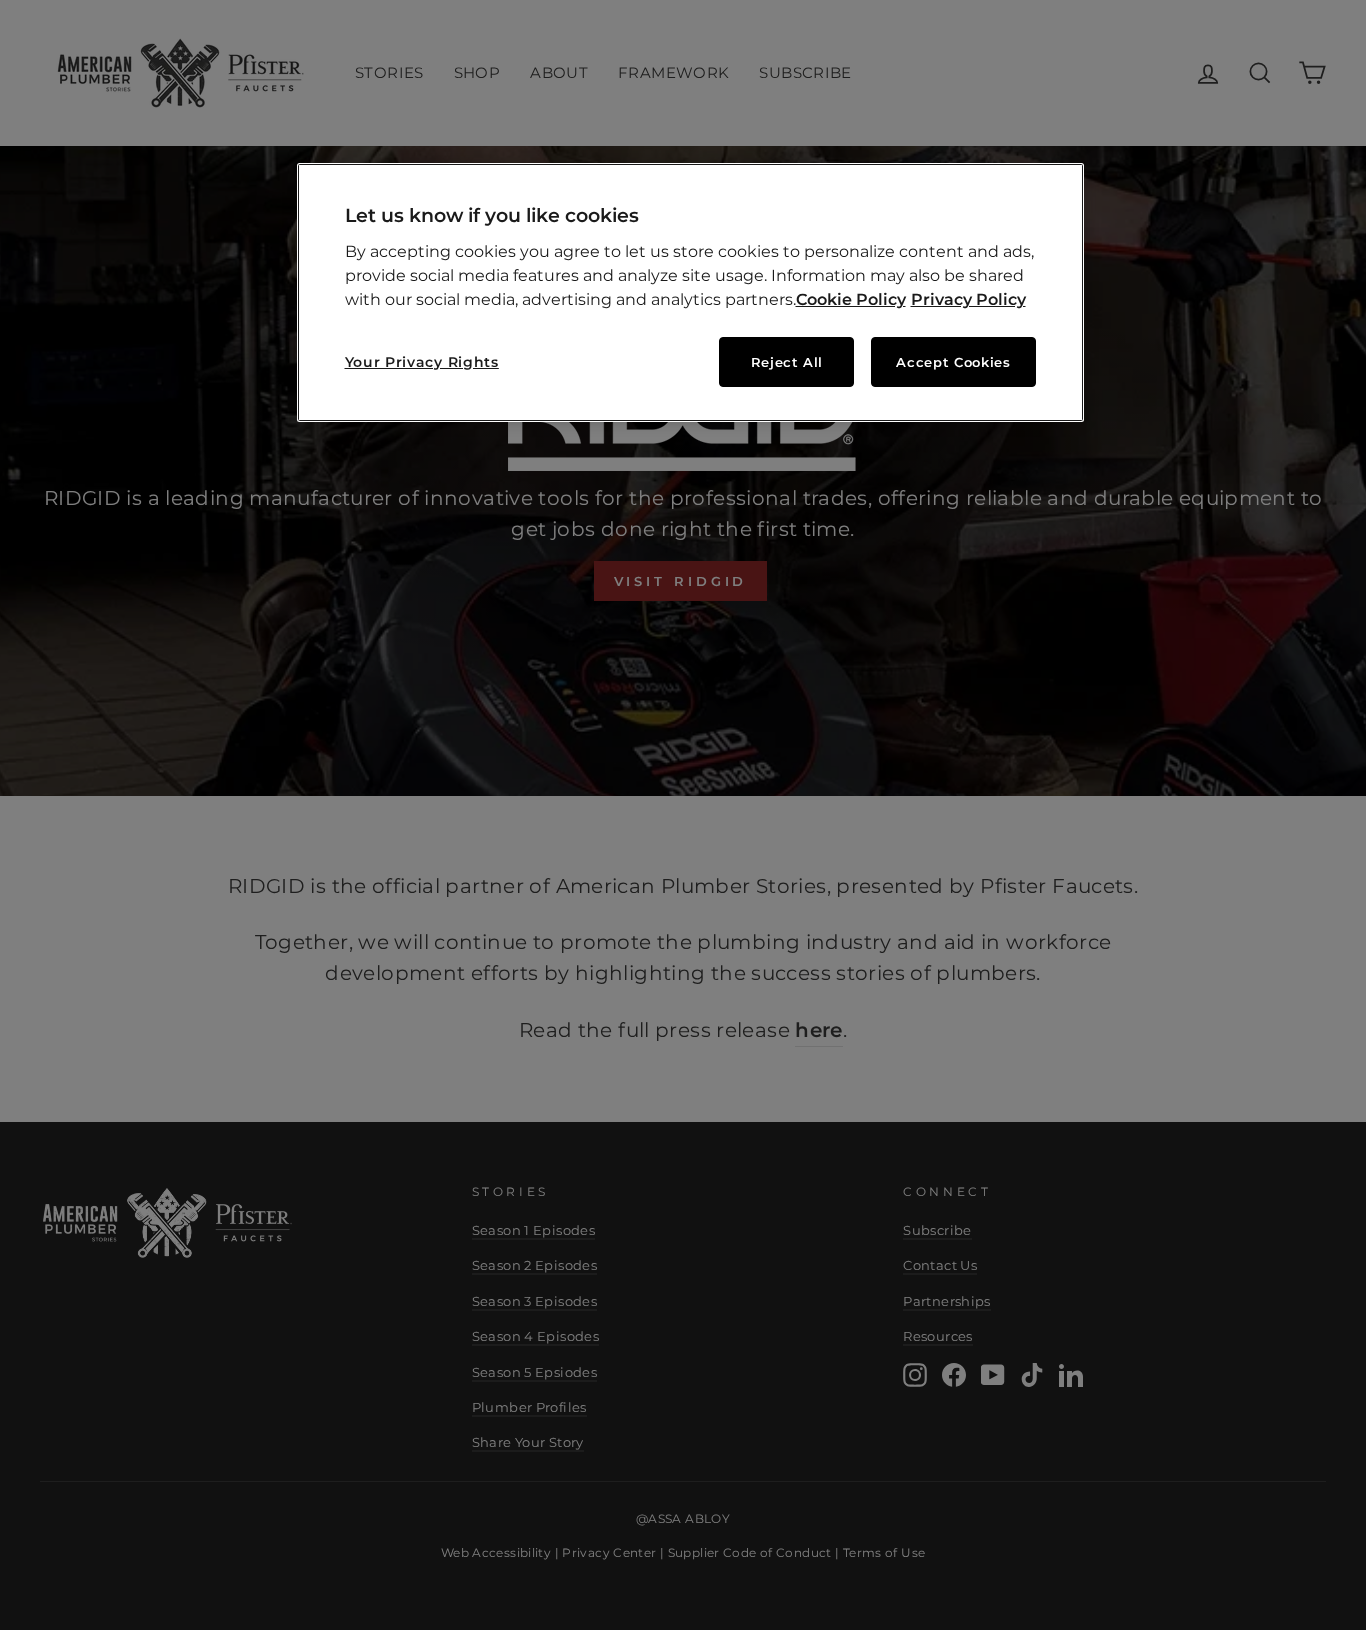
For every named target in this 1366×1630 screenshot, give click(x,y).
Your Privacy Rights (422, 362)
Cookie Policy (851, 299)
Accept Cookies (953, 362)
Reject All (787, 362)
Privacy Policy (968, 299)
